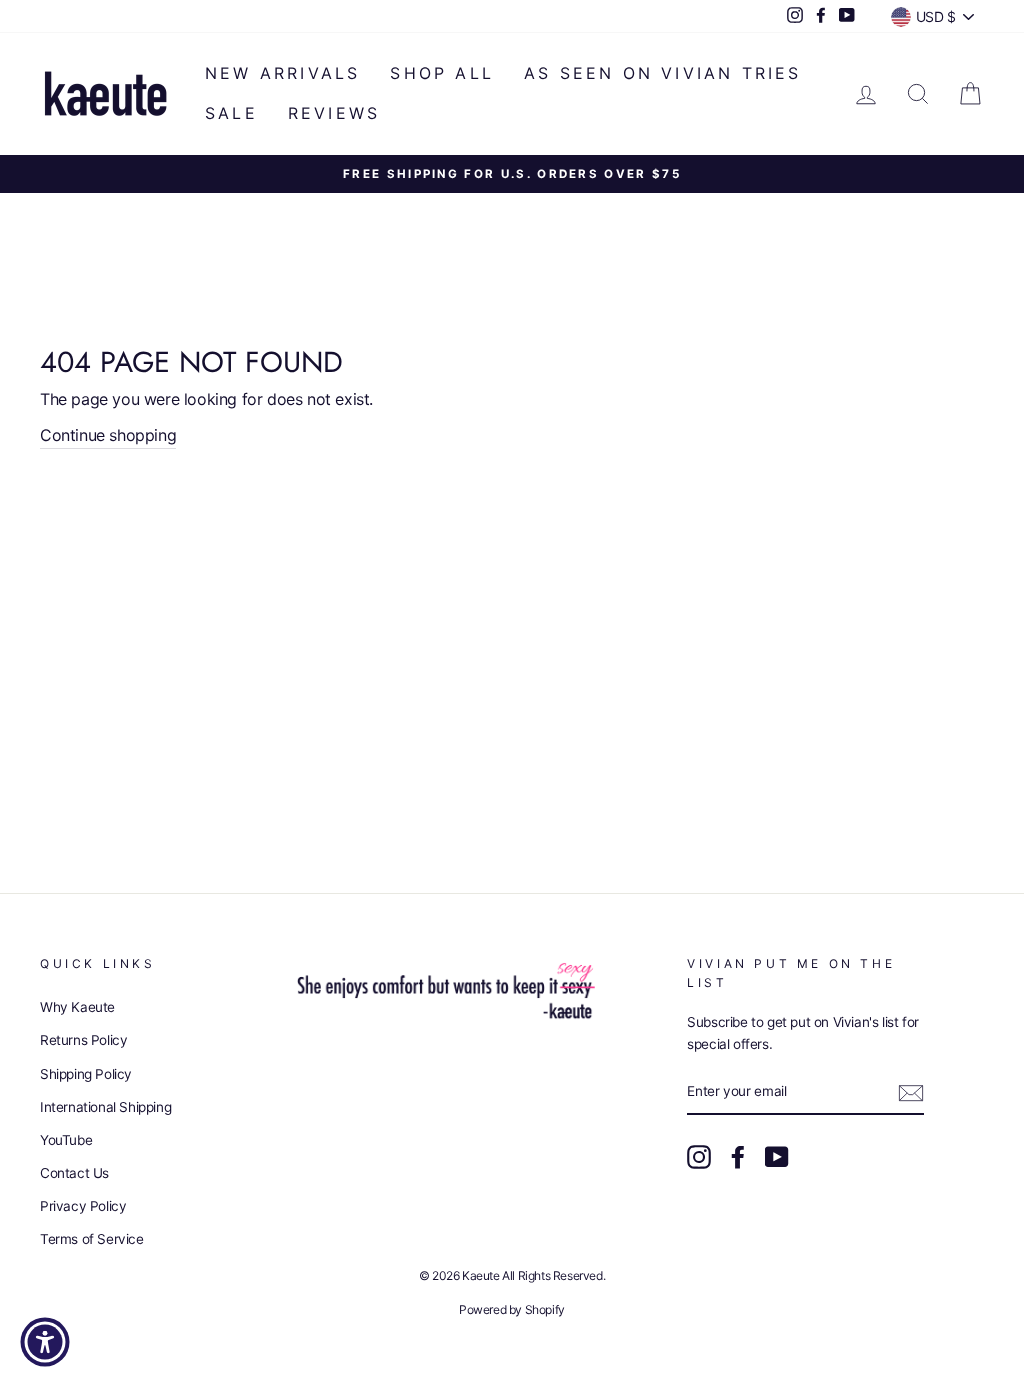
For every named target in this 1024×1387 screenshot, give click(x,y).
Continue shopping (108, 435)
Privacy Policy (83, 1206)
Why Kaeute (77, 1007)
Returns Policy (83, 1040)
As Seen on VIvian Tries (663, 73)
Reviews (334, 113)
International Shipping (105, 1107)
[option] (512, 174)
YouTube (66, 1140)
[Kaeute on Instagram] (699, 1157)
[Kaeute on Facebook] (738, 1157)
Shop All (442, 73)
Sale (231, 113)
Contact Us (74, 1173)
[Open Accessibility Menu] (45, 1342)
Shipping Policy (86, 1074)
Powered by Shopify (512, 1309)
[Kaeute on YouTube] (777, 1157)
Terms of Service (92, 1239)
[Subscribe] (911, 1093)
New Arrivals (282, 73)
